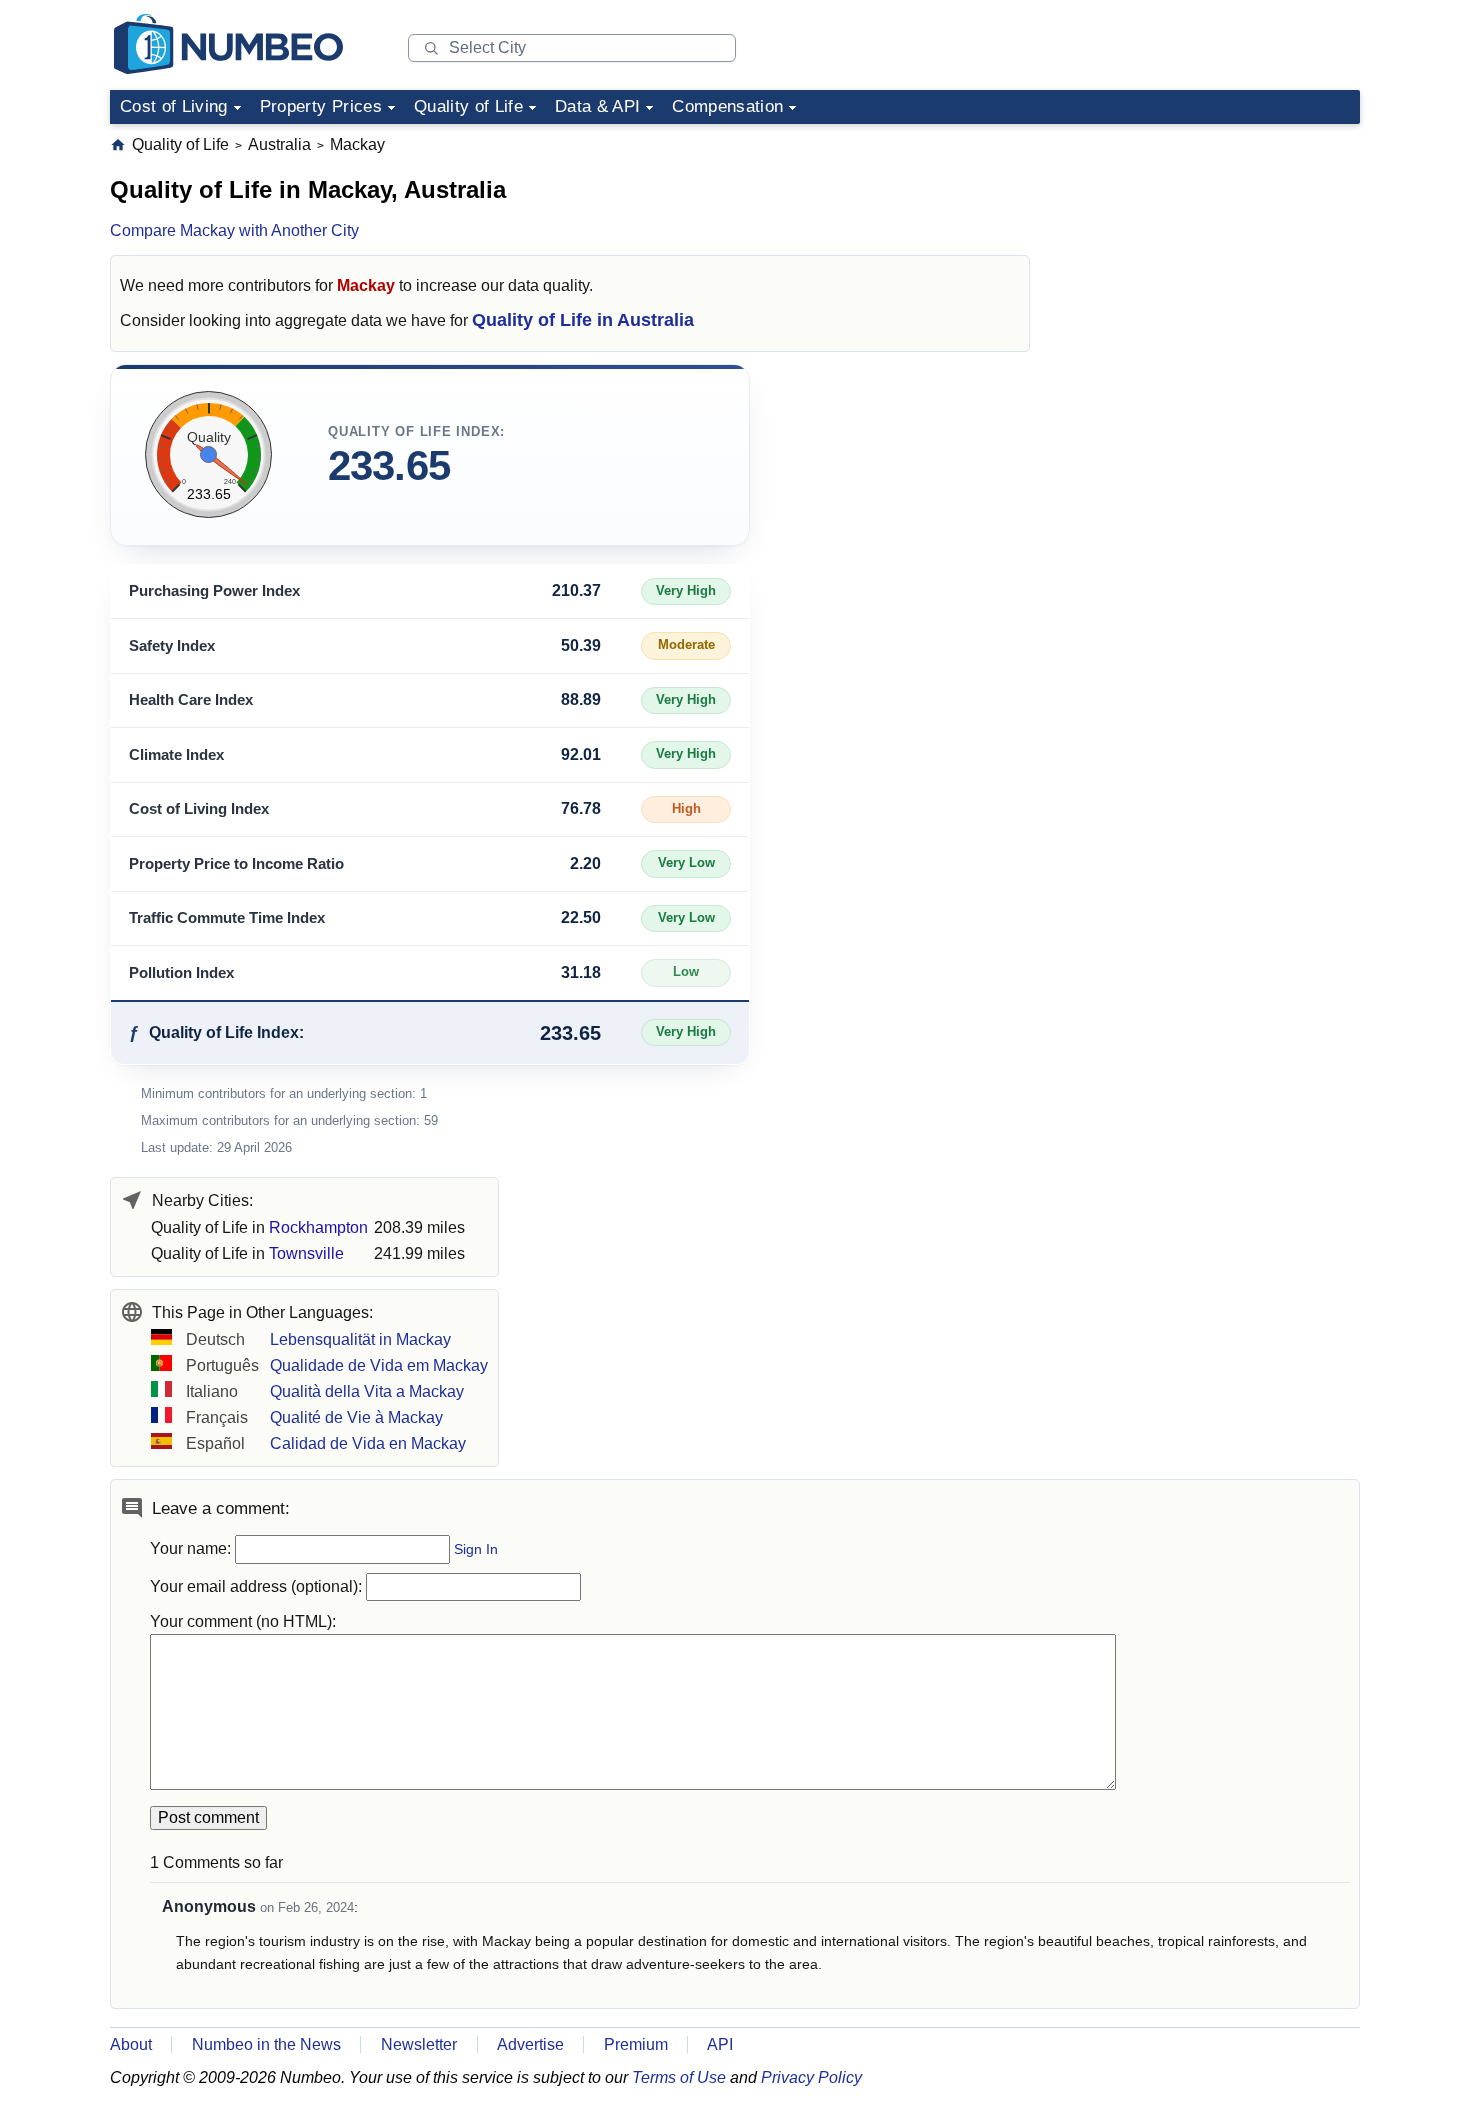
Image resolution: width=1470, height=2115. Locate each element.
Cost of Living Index (199, 808)
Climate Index (176, 754)
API (720, 2044)
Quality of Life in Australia (583, 320)
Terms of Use (679, 2077)
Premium (636, 2044)
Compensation (727, 106)
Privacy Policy (811, 2077)
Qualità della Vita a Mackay (367, 1391)
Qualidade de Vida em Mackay (379, 1365)
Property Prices (321, 106)
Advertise (530, 2044)
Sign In (476, 1549)
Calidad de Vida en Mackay (368, 1443)
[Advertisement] (1210, 259)
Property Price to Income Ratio (236, 863)
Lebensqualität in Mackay (360, 1339)
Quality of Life (468, 106)
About (131, 2044)
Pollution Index (181, 972)
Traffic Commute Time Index (227, 917)
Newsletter (419, 2044)
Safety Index (172, 645)
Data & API (597, 106)
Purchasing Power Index (214, 590)
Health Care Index (191, 699)
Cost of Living (174, 106)
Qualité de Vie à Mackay (356, 1417)
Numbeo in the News (266, 2044)
